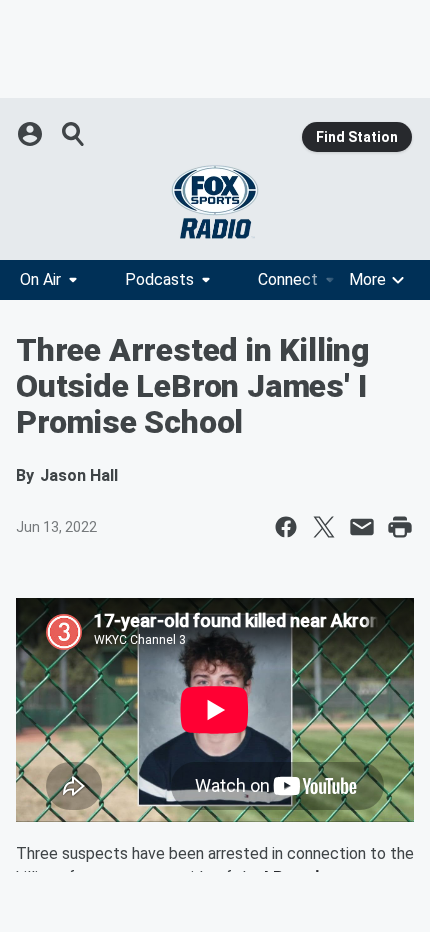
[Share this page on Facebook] (286, 527)
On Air (40, 279)
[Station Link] (215, 202)
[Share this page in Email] (362, 527)
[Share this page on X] (324, 527)
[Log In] (32, 134)
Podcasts (159, 279)
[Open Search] (74, 134)
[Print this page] (400, 527)
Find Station (357, 137)
